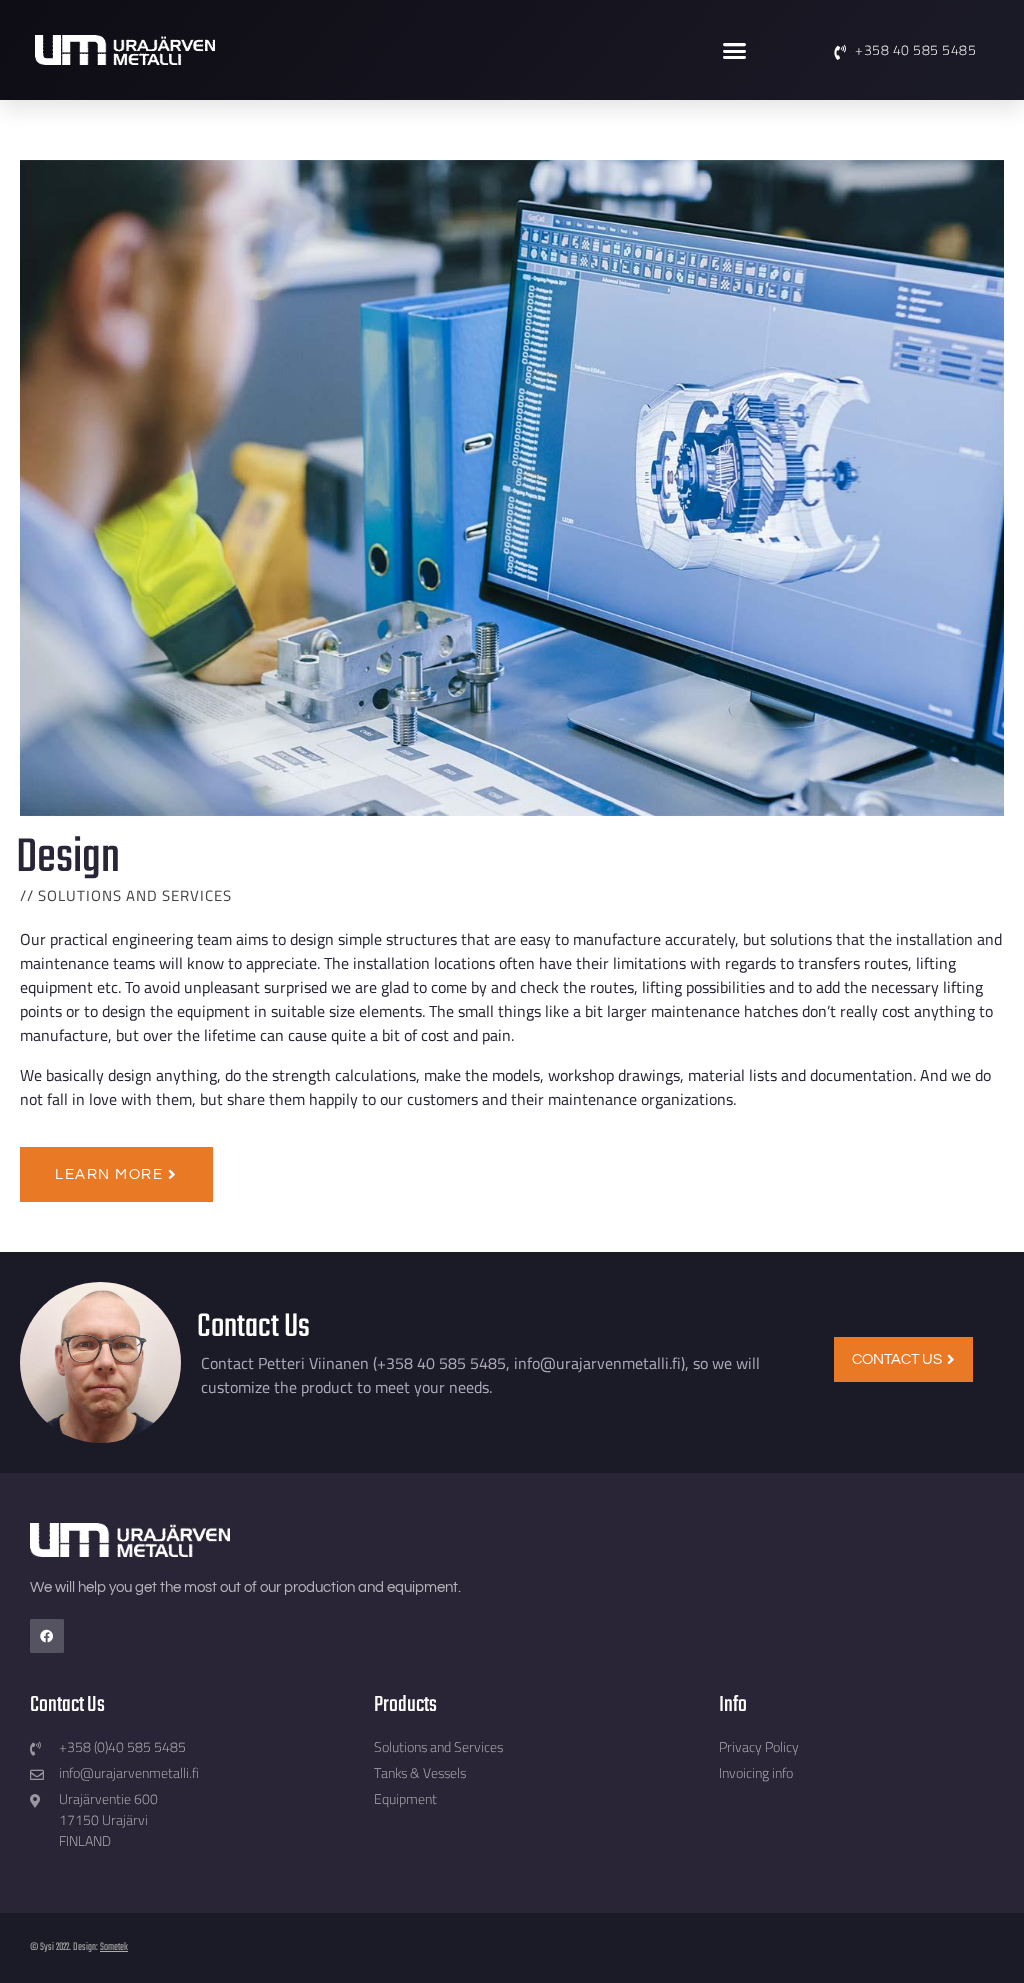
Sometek (114, 1947)
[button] (735, 50)
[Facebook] (47, 1636)
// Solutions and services (126, 895)
